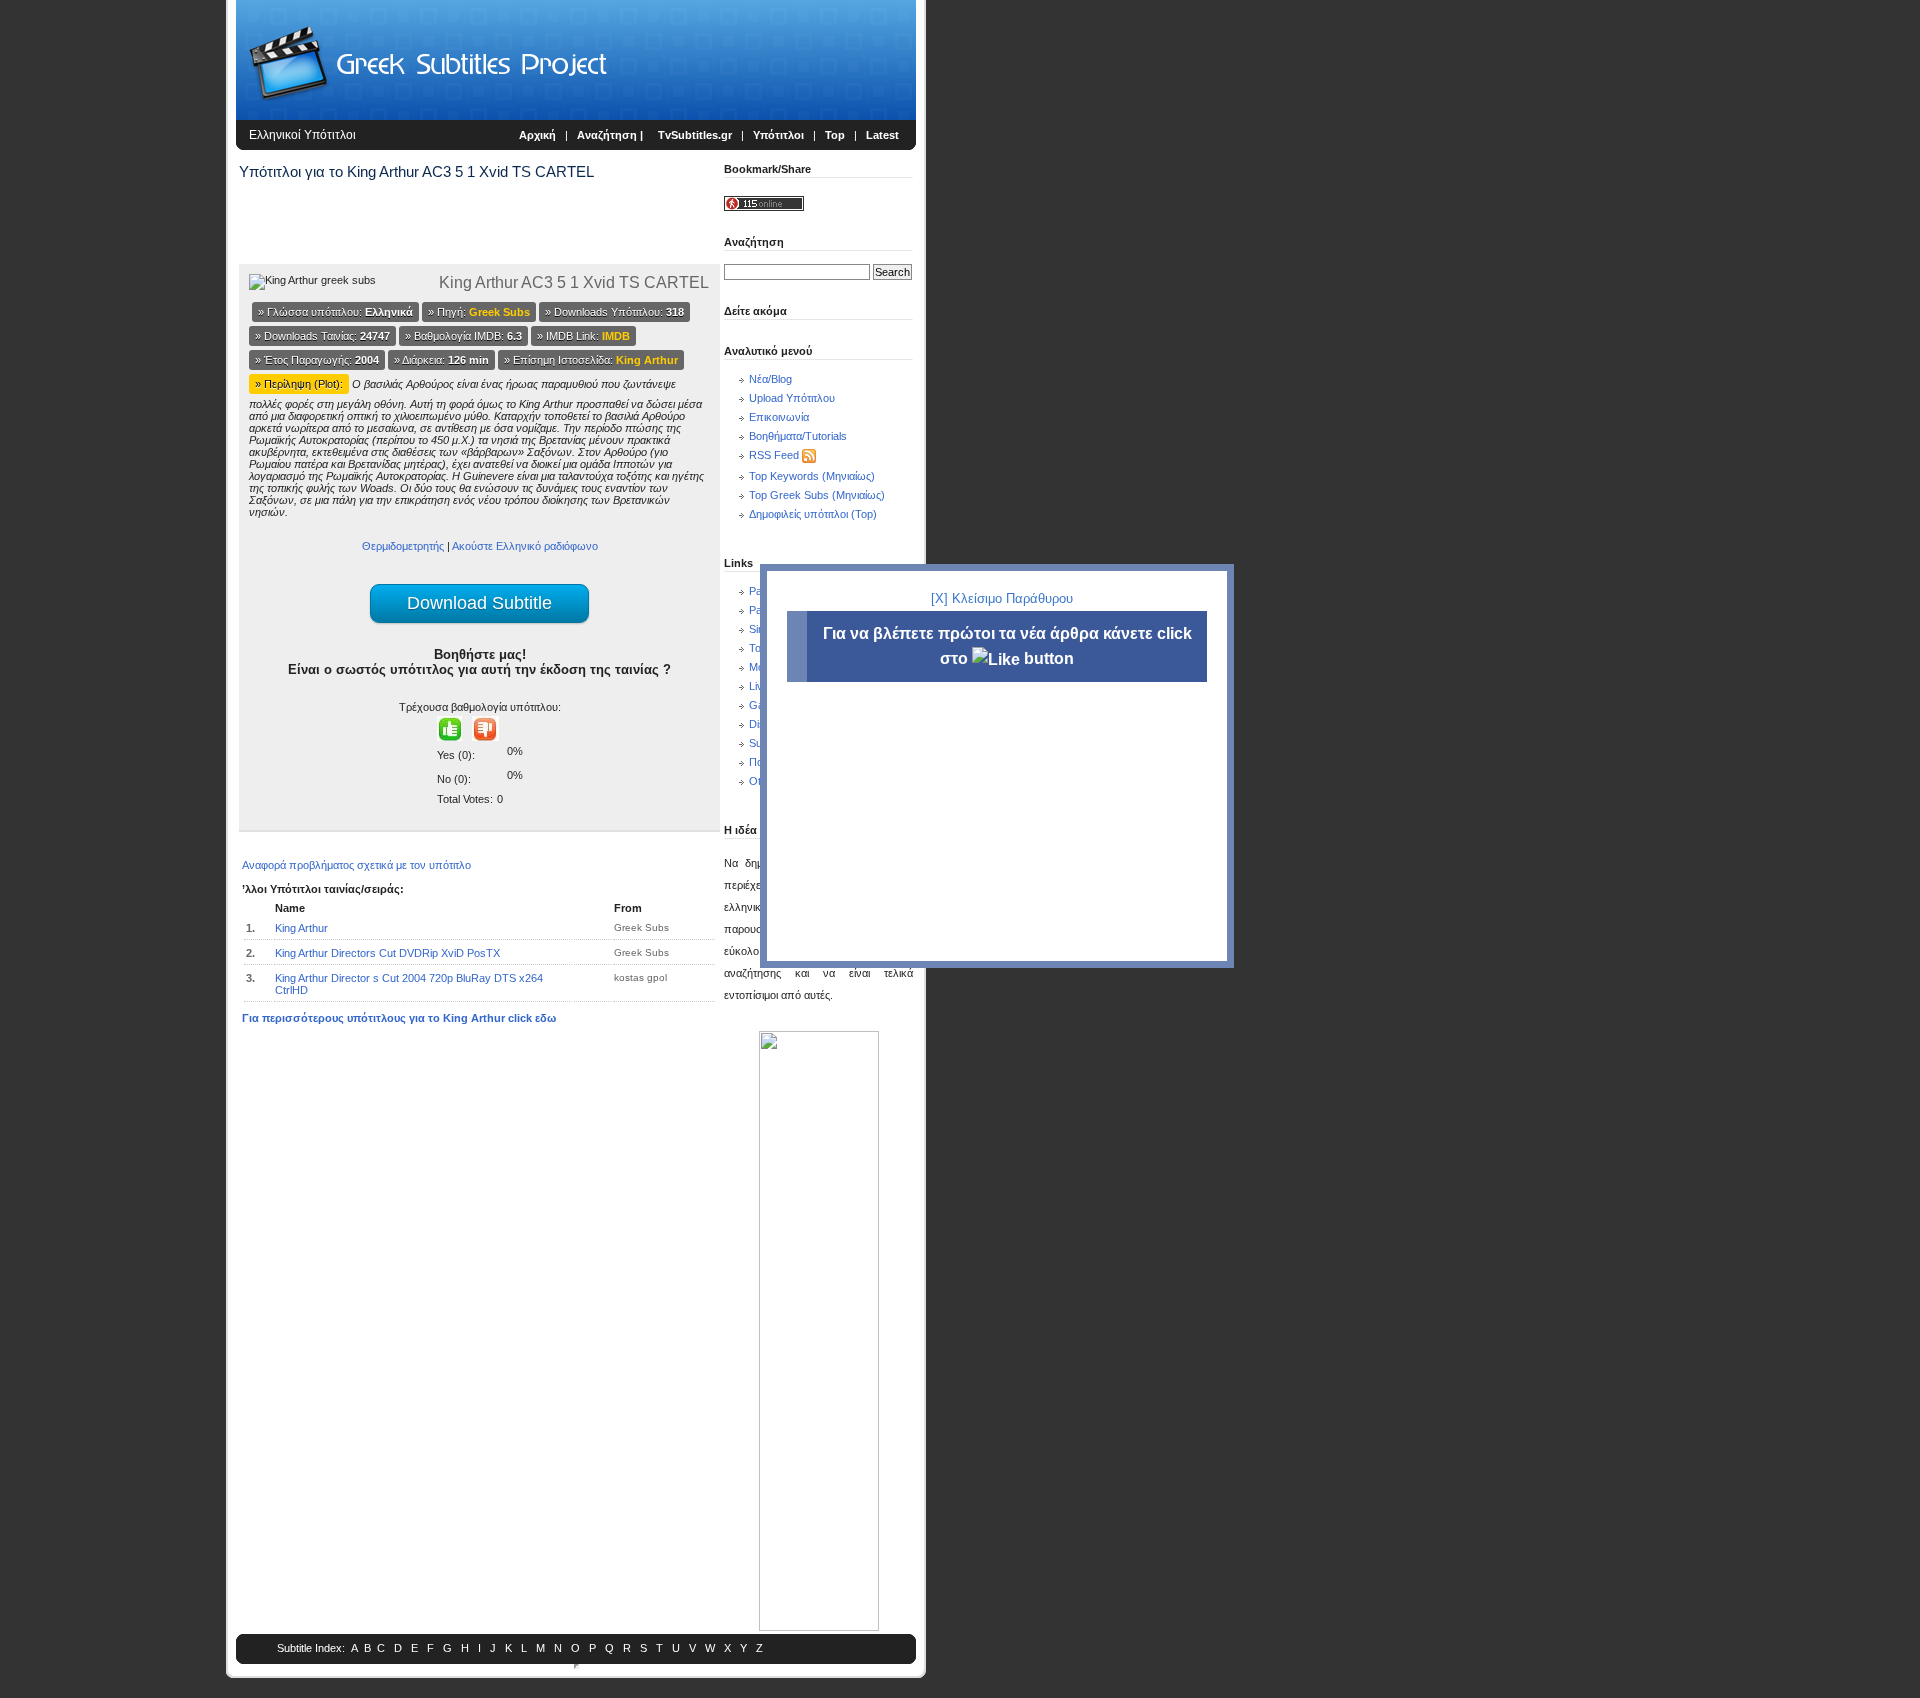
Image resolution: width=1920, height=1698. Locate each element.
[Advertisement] (116, 330)
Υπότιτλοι (778, 135)
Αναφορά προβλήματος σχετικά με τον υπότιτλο (356, 865)
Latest (882, 135)
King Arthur (301, 928)
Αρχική (537, 135)
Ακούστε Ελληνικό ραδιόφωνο (525, 546)
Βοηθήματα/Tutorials (798, 436)
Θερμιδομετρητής (403, 546)
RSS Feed (774, 455)
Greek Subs (641, 927)
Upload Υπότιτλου (792, 398)
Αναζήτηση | (611, 135)
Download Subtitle (479, 603)
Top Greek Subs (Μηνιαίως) (817, 495)
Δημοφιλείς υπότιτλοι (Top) (813, 514)
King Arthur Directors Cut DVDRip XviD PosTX (387, 953)
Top (835, 135)
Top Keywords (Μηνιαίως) (812, 476)
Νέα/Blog (770, 379)
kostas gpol (640, 977)
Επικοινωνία (779, 417)
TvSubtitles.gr (695, 135)
